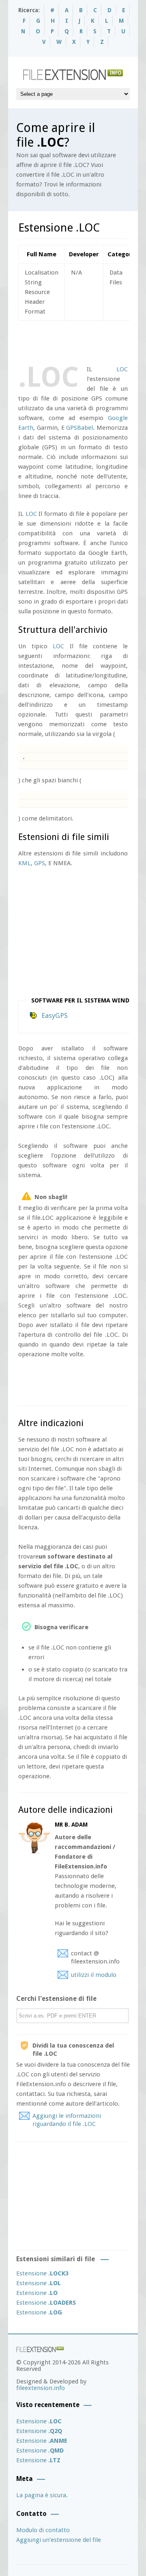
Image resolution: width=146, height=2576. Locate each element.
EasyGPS (55, 1015)
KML (25, 863)
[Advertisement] (82, 341)
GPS (40, 863)
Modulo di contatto (43, 2530)
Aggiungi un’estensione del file (59, 2540)
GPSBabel (79, 428)
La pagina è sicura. (42, 2495)
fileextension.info (41, 2388)
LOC (122, 369)
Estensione (42, 2273)
